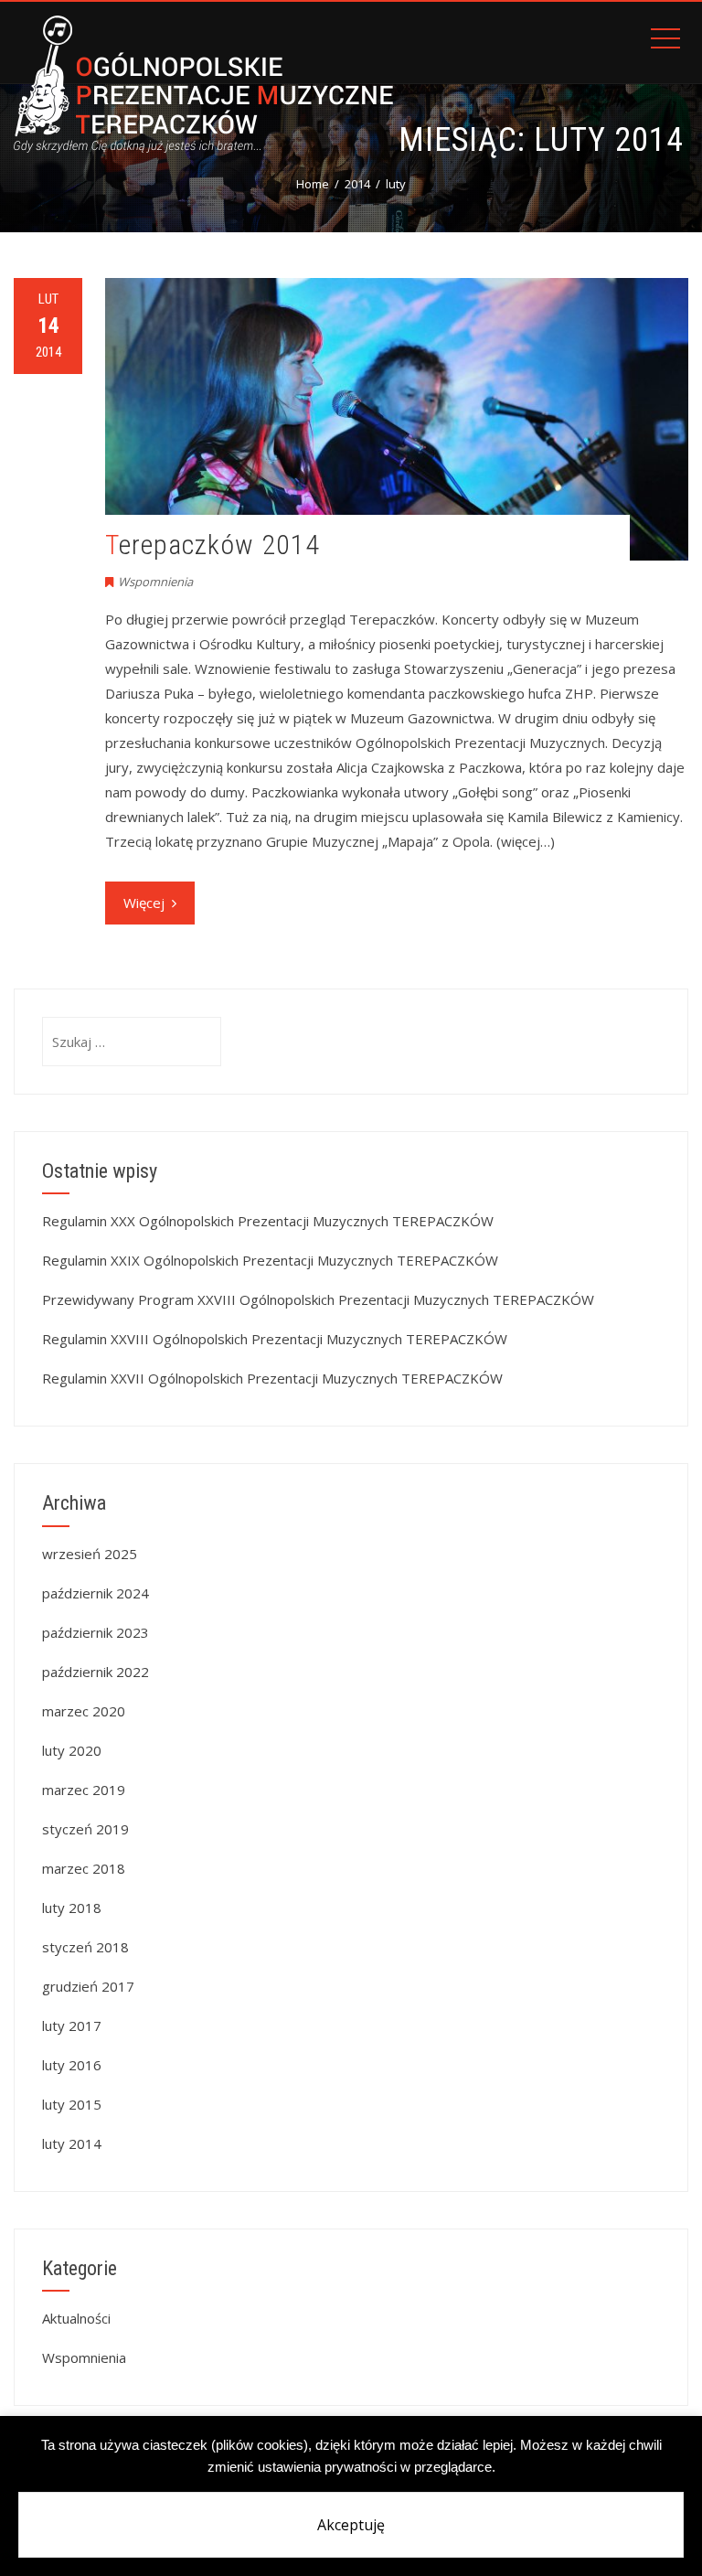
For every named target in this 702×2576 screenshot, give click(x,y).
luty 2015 (72, 2104)
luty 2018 (72, 1908)
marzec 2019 (84, 1790)
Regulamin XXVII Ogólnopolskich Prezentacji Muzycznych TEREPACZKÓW (272, 1378)
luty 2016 (72, 2065)
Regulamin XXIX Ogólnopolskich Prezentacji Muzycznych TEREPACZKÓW (270, 1260)
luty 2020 (72, 1750)
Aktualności (76, 2318)
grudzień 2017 (88, 1986)
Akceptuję (351, 2525)
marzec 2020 (84, 1711)
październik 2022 (96, 1672)
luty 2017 (72, 2026)
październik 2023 (96, 1632)
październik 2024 (96, 1593)
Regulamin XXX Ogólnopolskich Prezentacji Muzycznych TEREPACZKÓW (268, 1221)
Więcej (144, 903)
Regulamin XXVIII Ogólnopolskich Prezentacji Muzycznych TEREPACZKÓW (275, 1339)
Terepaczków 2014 (213, 545)
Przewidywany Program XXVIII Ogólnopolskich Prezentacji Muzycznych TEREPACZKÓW (318, 1299)
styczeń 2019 (85, 1829)
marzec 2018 (84, 1868)
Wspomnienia (155, 582)
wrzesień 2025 (90, 1554)
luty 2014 (72, 2143)
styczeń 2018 (85, 1947)
